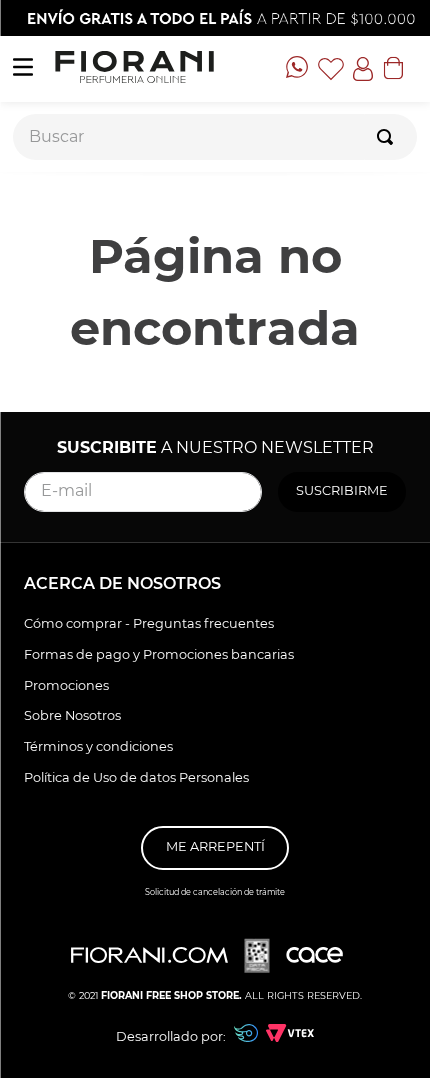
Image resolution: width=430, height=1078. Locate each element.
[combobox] (215, 137)
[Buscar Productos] (389, 137)
